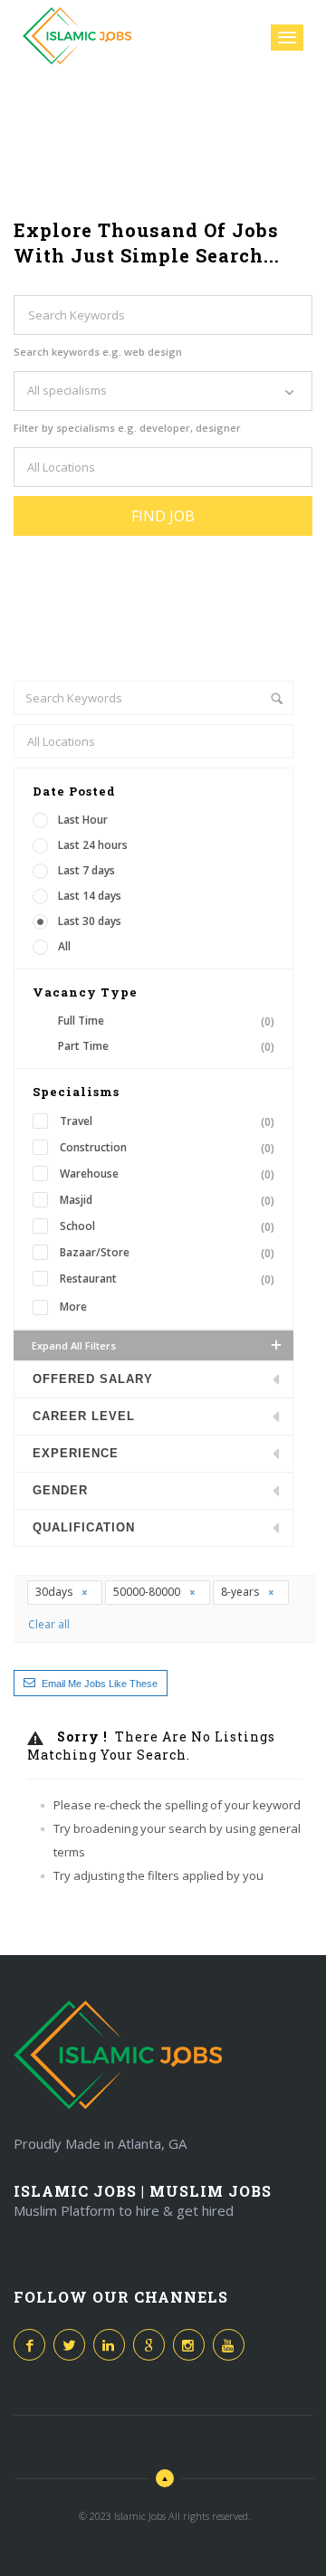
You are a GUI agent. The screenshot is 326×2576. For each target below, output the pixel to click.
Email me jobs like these (100, 1684)
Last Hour (83, 820)
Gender (60, 1490)
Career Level (84, 1416)
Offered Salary (93, 1379)
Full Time (166, 1021)
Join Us (196, 35)
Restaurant (167, 1279)
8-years (241, 1592)
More (73, 1307)
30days (55, 1592)
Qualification (84, 1527)
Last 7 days (86, 870)
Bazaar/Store (167, 1253)
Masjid (167, 1200)
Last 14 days (90, 896)
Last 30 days (90, 921)
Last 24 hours (93, 845)
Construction (167, 1148)
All (64, 946)
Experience (76, 1453)
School (167, 1226)
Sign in (248, 37)
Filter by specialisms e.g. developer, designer (127, 428)
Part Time (166, 1046)
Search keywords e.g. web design (98, 352)
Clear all (49, 1624)
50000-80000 (148, 1592)
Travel (167, 1121)
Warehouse (167, 1174)
